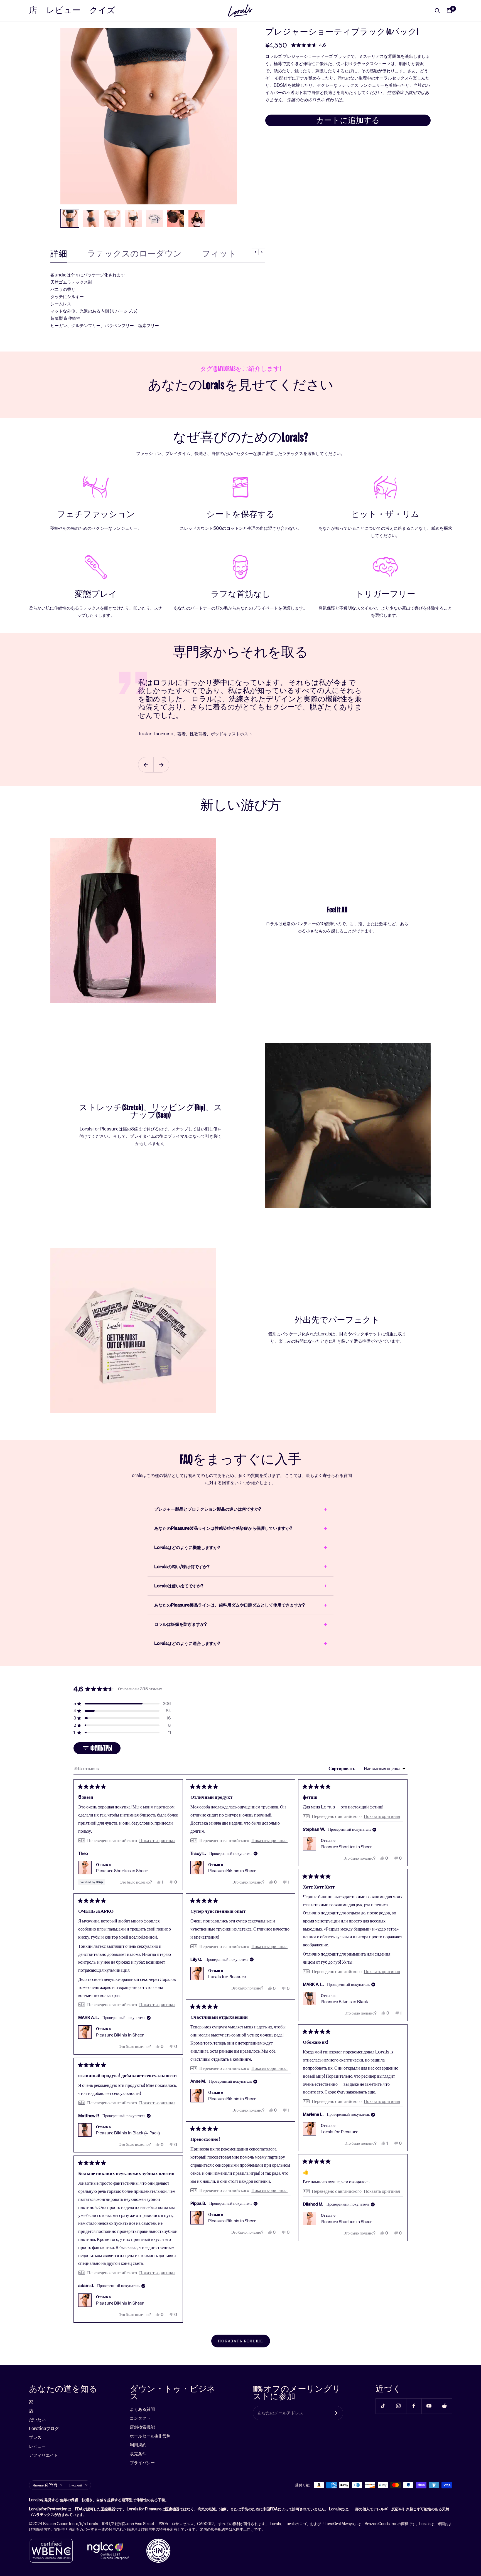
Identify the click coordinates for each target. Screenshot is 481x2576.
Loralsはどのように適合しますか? (187, 1643)
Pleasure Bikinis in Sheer (232, 1871)
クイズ (102, 10)
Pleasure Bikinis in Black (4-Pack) (128, 2133)
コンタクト (140, 2418)
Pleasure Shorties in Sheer (122, 1871)
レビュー (63, 10)
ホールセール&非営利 (150, 2436)
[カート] (449, 11)
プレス (35, 2437)
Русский (76, 2485)
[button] (308, 45)
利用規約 (138, 2445)
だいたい (37, 2420)
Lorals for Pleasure (227, 1977)
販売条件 (138, 2454)
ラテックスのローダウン (134, 254)
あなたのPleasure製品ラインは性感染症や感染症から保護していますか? (223, 1528)
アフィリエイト (44, 2455)
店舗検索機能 (142, 2427)
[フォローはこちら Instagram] (398, 2406)
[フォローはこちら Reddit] (444, 2406)
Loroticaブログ (44, 2428)
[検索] (437, 11)
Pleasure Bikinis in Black (344, 2002)
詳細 (59, 254)
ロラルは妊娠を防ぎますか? (180, 1624)
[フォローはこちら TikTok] (383, 2406)
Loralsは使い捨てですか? (179, 1586)
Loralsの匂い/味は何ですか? (182, 1567)
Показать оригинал (157, 1840)
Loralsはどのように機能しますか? (187, 1547)
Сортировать (342, 1768)
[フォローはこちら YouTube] (429, 2406)
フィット (219, 254)
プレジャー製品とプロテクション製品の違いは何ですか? (208, 1509)
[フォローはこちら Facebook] (414, 2406)
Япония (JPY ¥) (45, 2485)
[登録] (335, 2413)
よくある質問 (142, 2409)
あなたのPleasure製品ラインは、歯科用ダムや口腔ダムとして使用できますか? (229, 1605)
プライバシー (142, 2463)
